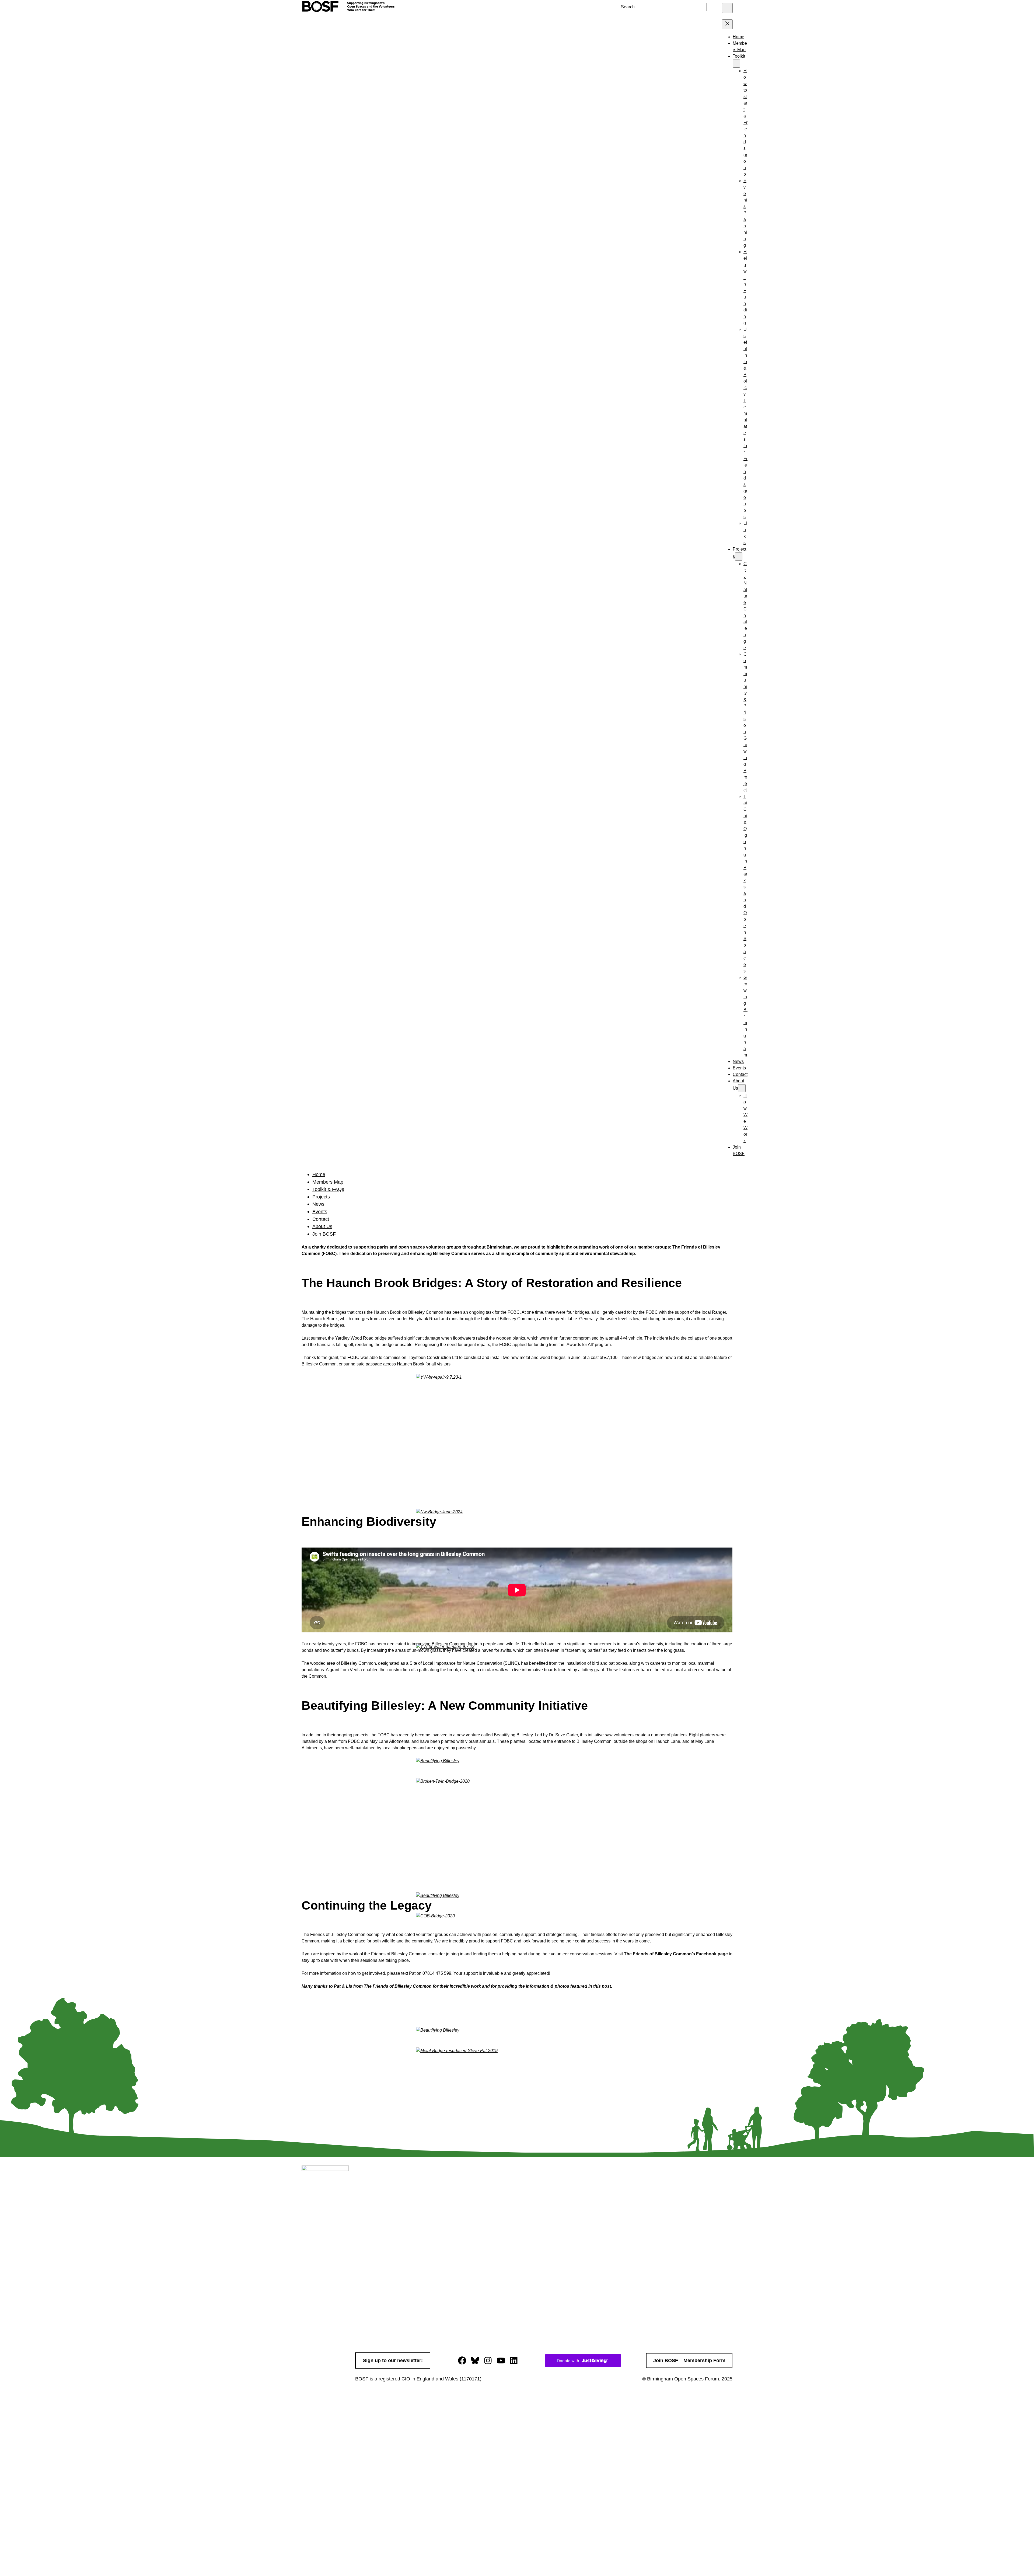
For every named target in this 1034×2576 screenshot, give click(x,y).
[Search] (713, 7)
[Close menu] (727, 24)
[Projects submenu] (739, 557)
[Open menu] (727, 8)
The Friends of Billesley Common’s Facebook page (676, 1954)
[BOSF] (349, 10)
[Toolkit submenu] (736, 64)
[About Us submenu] (742, 1088)
